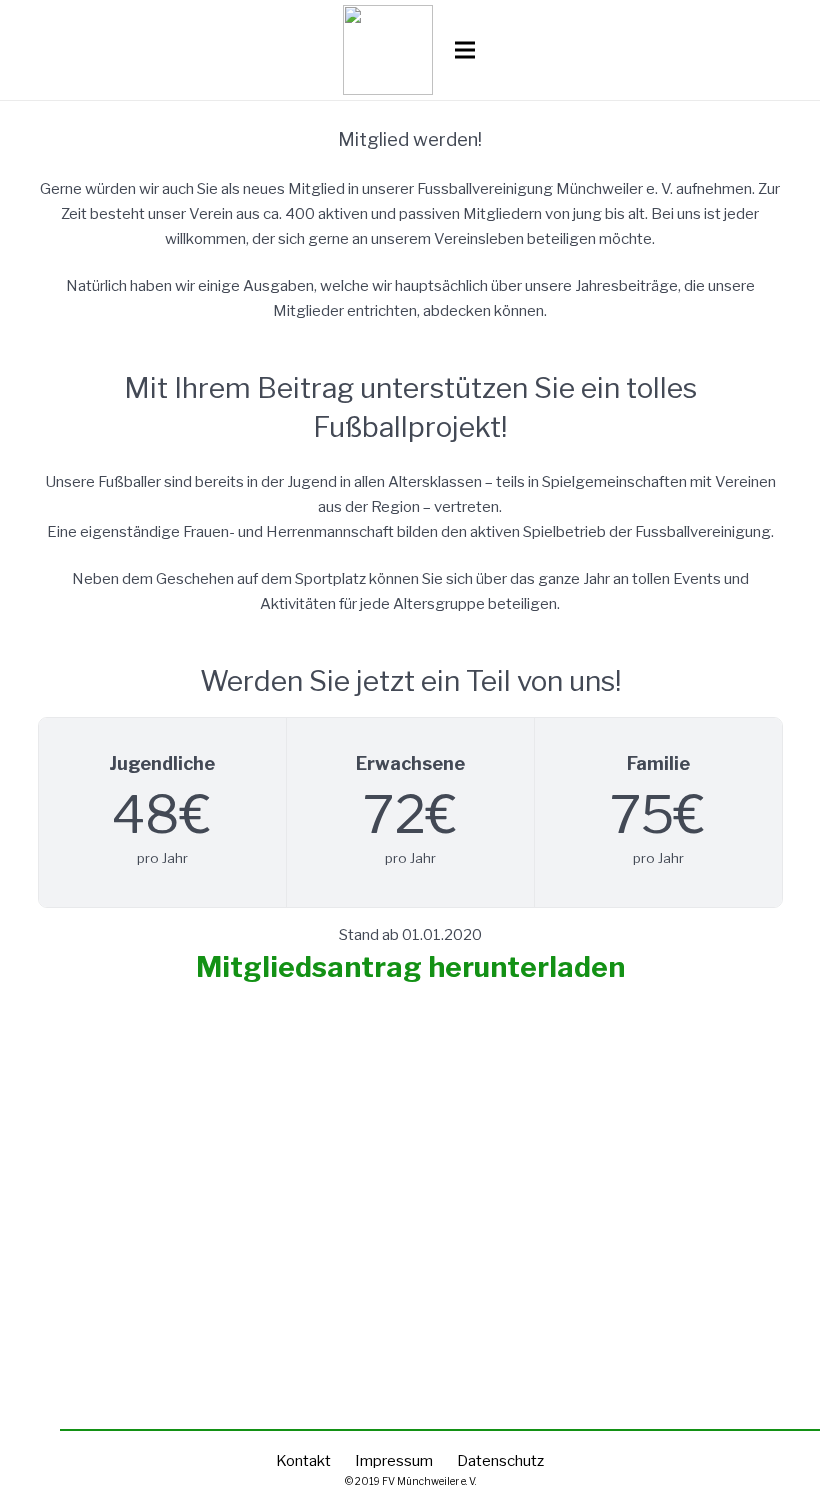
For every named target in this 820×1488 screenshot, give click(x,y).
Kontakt (303, 1461)
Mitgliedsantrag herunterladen (410, 967)
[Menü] (465, 50)
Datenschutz (500, 1461)
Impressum (394, 1461)
